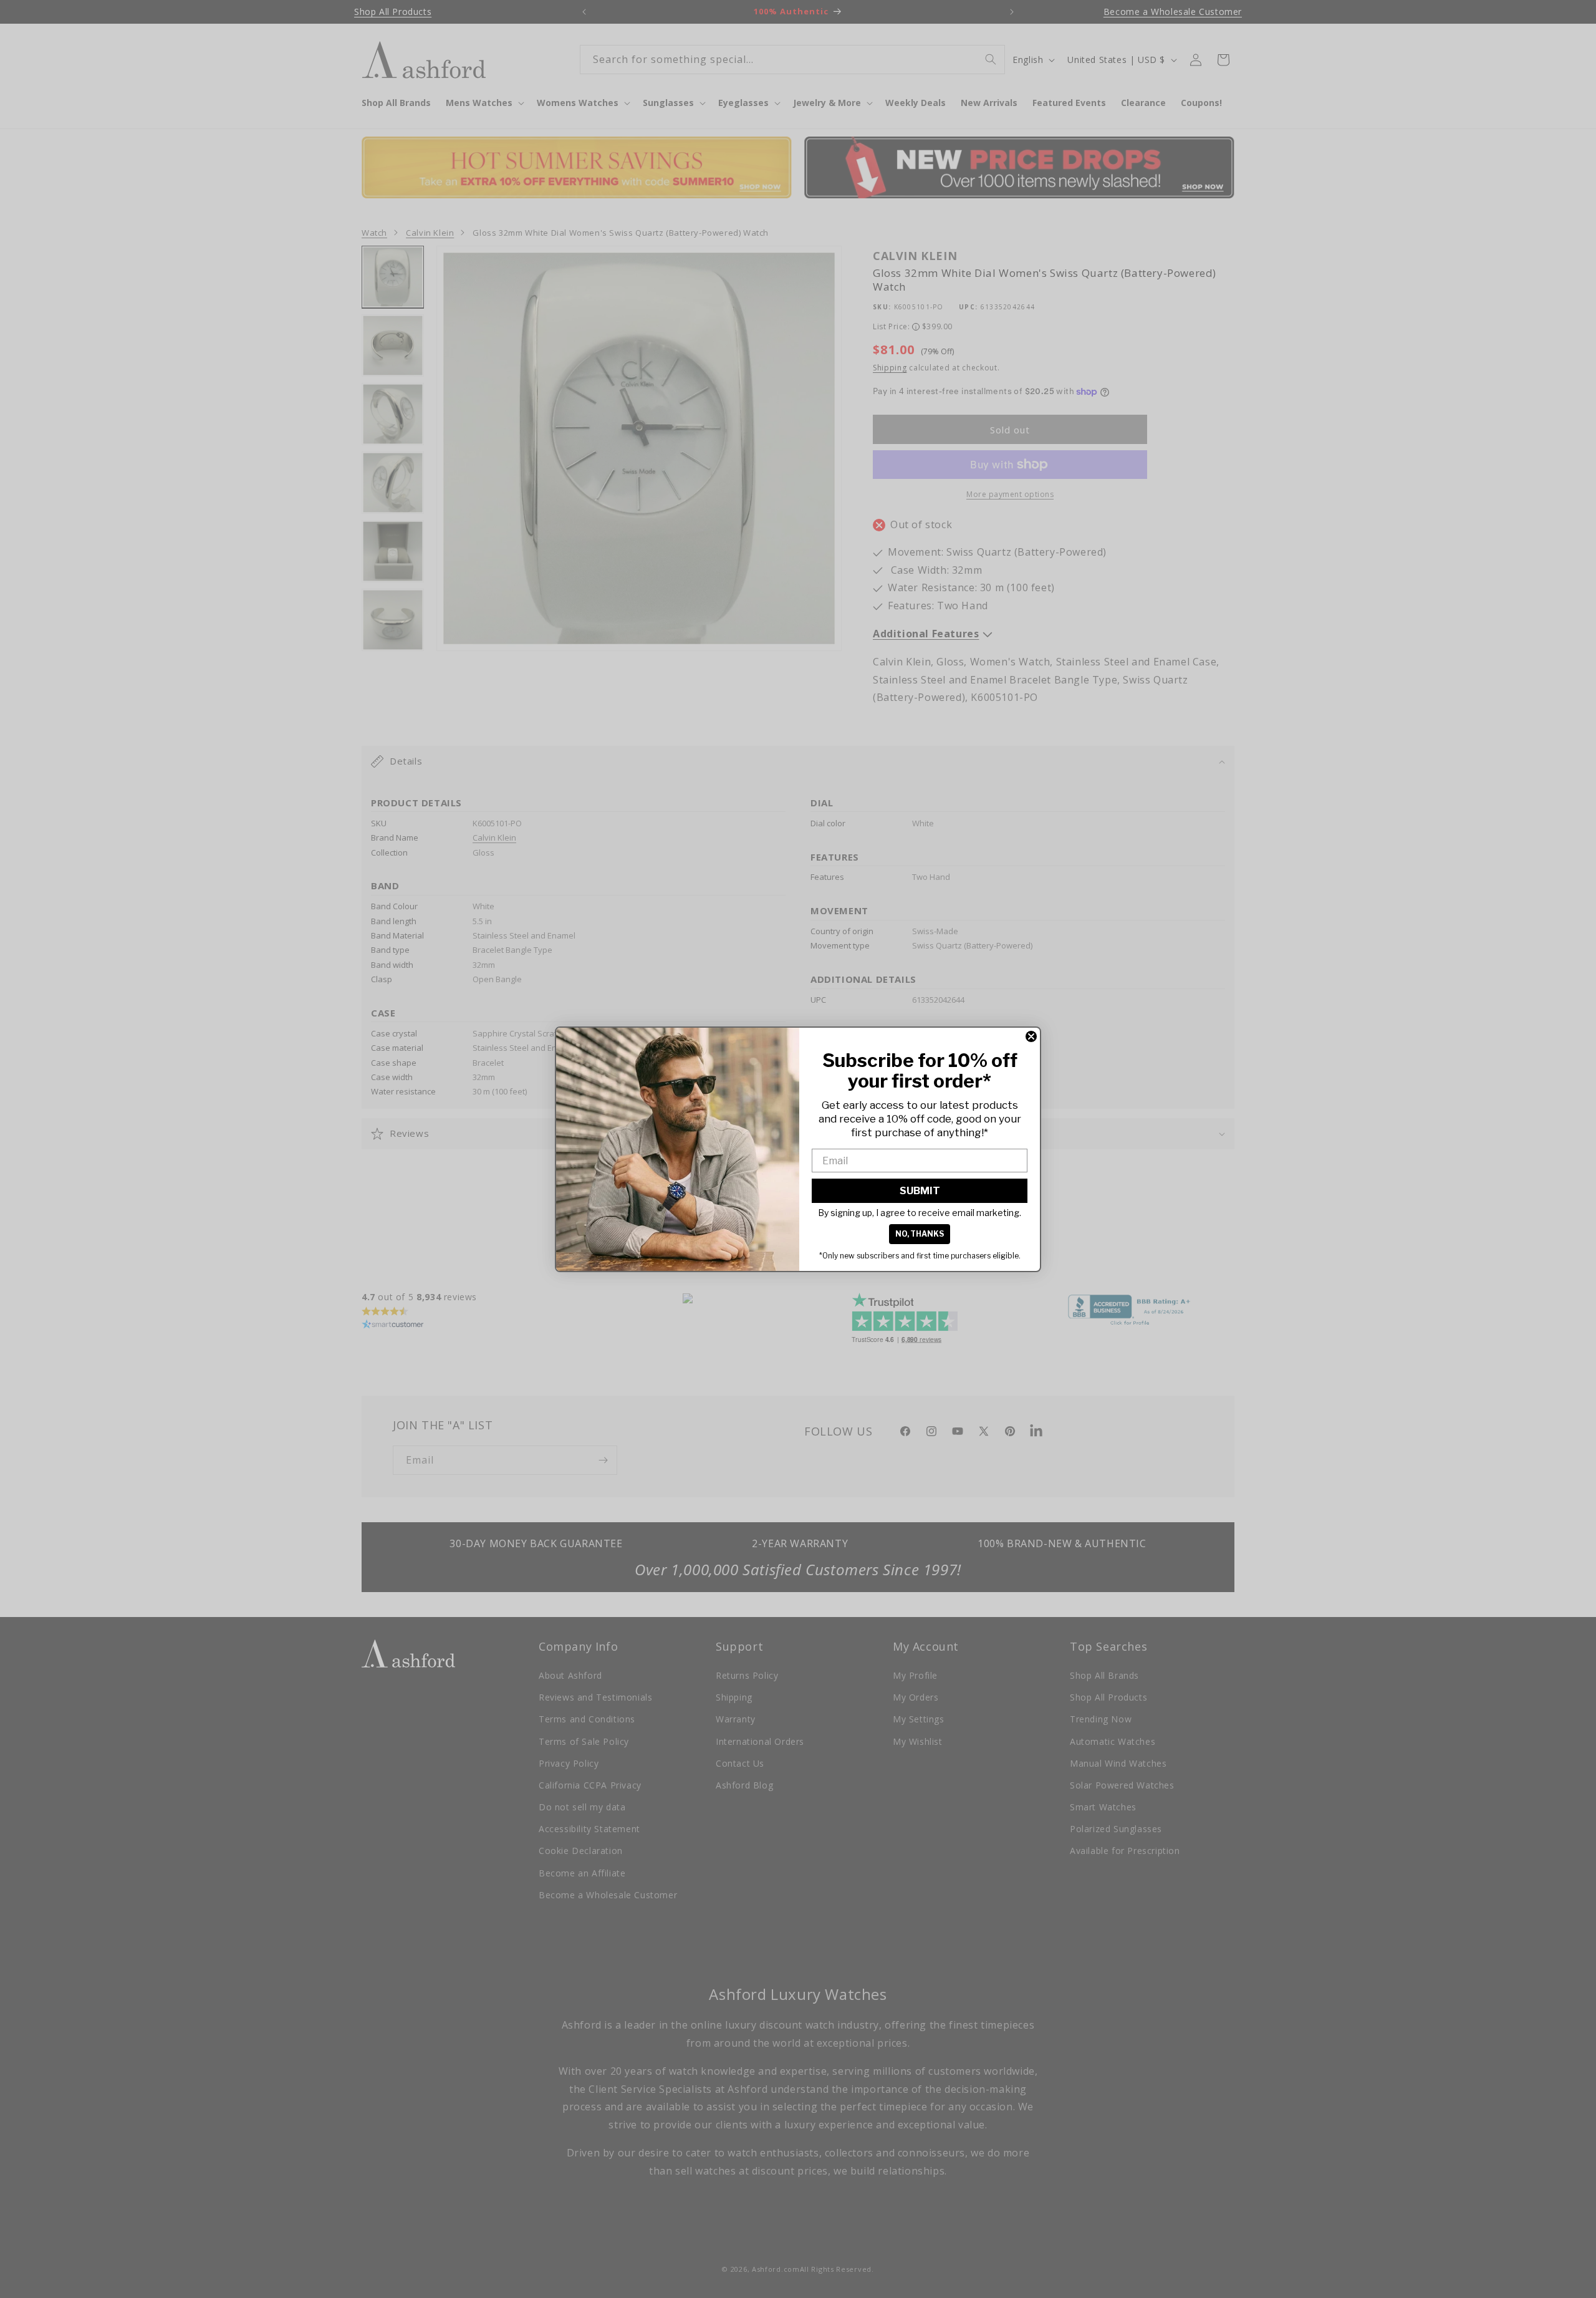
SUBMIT (920, 1191)
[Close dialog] (1031, 1036)
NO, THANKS (920, 1234)
